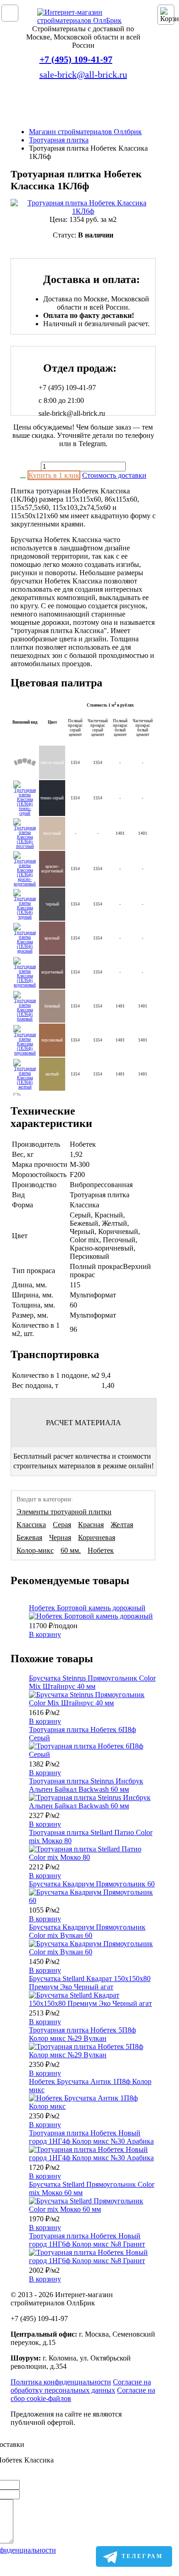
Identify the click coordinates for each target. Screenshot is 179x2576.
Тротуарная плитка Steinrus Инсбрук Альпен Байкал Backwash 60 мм (86, 1785)
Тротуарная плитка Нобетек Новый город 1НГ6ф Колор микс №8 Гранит (87, 2240)
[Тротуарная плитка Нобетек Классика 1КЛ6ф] (83, 207)
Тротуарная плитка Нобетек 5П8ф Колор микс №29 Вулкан (82, 2034)
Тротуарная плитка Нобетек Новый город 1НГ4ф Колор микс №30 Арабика (91, 2137)
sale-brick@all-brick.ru (83, 74)
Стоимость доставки (114, 475)
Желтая (122, 1525)
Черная (60, 1537)
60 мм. (71, 1550)
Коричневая (97, 1537)
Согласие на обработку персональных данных (81, 2386)
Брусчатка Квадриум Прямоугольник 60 (92, 1884)
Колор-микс (35, 1550)
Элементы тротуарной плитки (64, 1512)
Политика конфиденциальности (61, 2382)
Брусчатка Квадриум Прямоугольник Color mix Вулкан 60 (87, 1931)
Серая (62, 1525)
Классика (31, 1525)
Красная (91, 1525)
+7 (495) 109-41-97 (76, 59)
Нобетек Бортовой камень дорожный (87, 1608)
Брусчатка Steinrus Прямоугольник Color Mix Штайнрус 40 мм (92, 1682)
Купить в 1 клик (54, 475)
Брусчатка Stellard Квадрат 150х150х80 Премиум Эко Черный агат (90, 1983)
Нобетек (101, 1550)
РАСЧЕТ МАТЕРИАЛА (84, 1423)
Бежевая (29, 1537)
